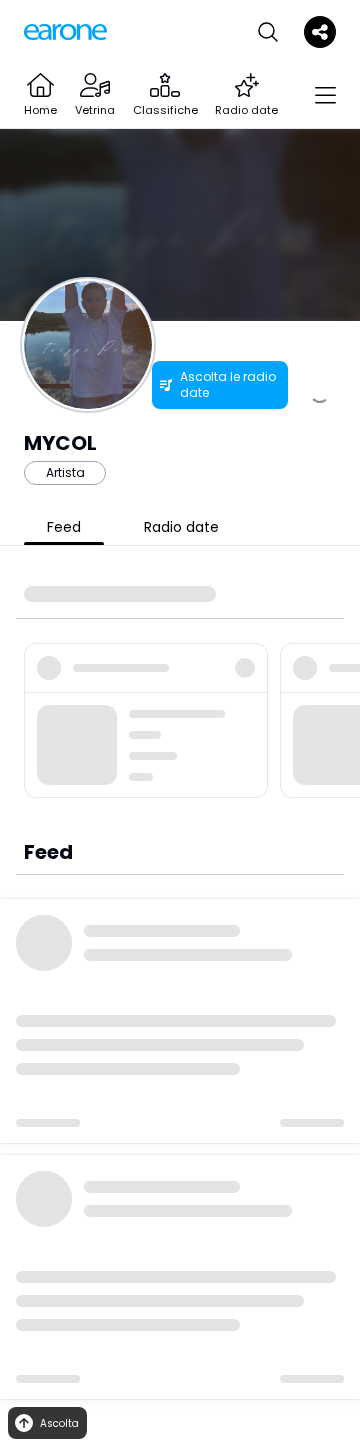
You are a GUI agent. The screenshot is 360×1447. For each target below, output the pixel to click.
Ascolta (59, 1423)
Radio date (181, 527)
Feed (64, 527)
